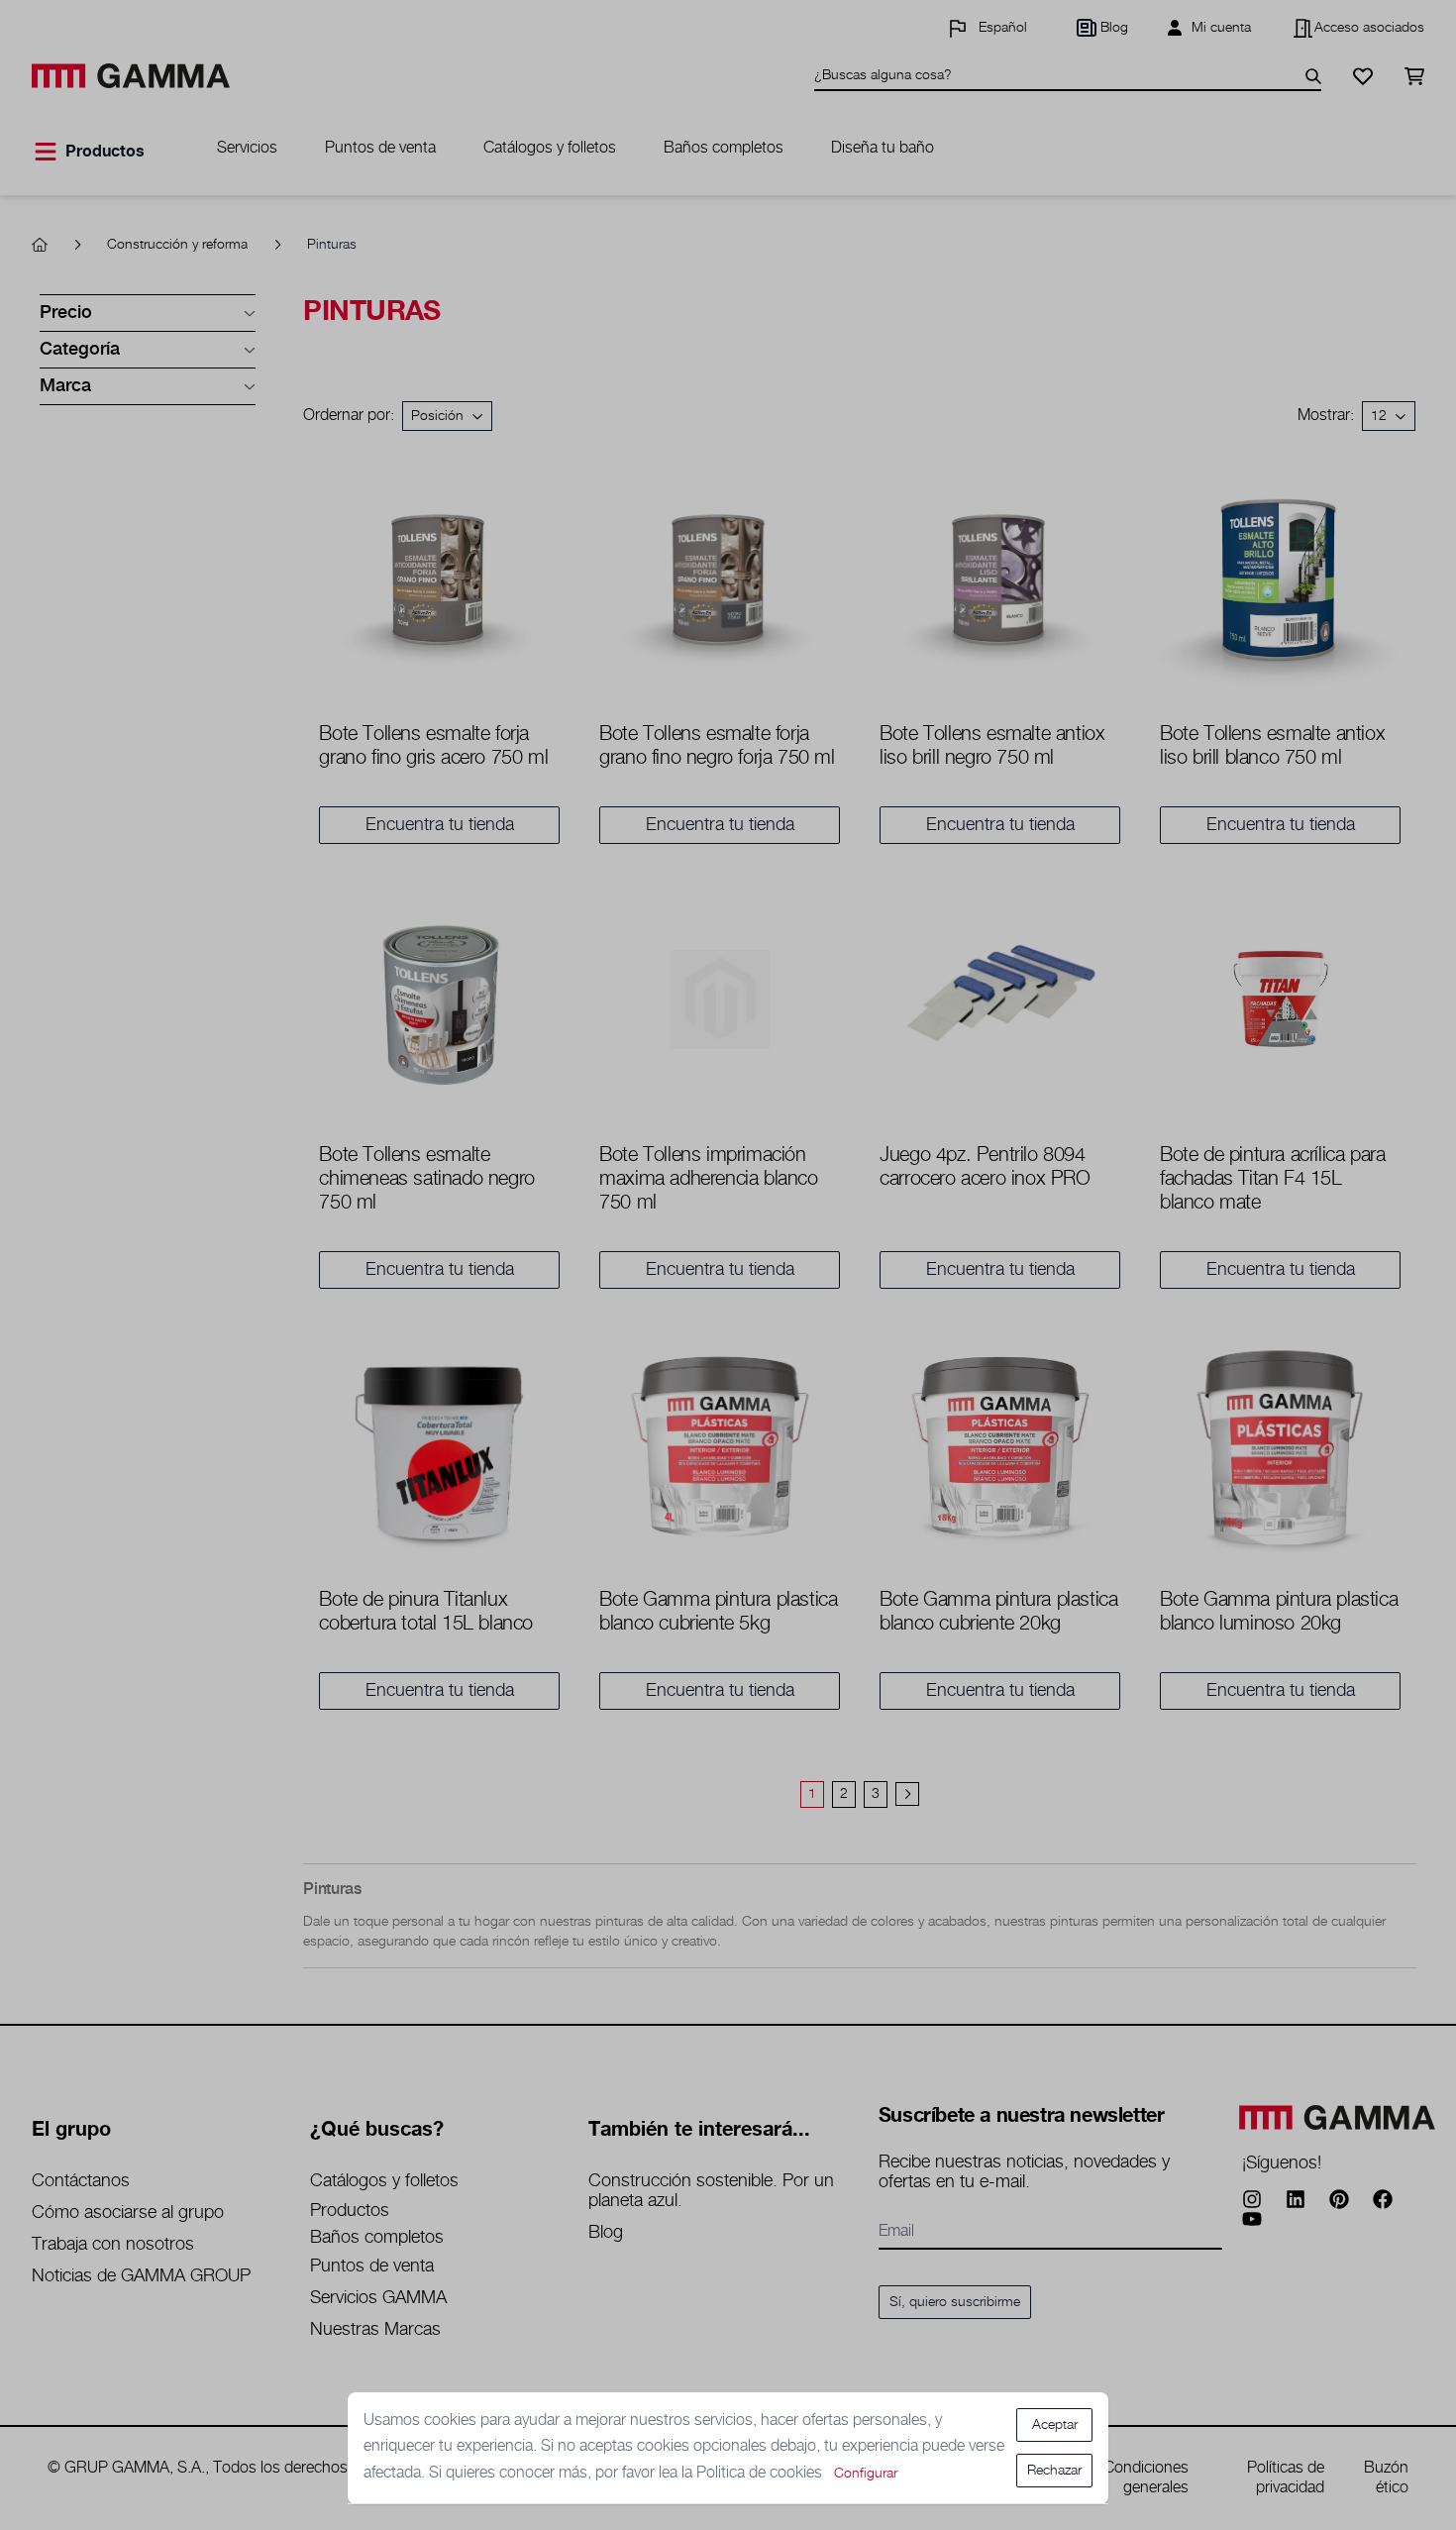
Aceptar (1055, 2425)
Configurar (866, 2474)
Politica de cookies (761, 2473)
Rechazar (1054, 2471)
